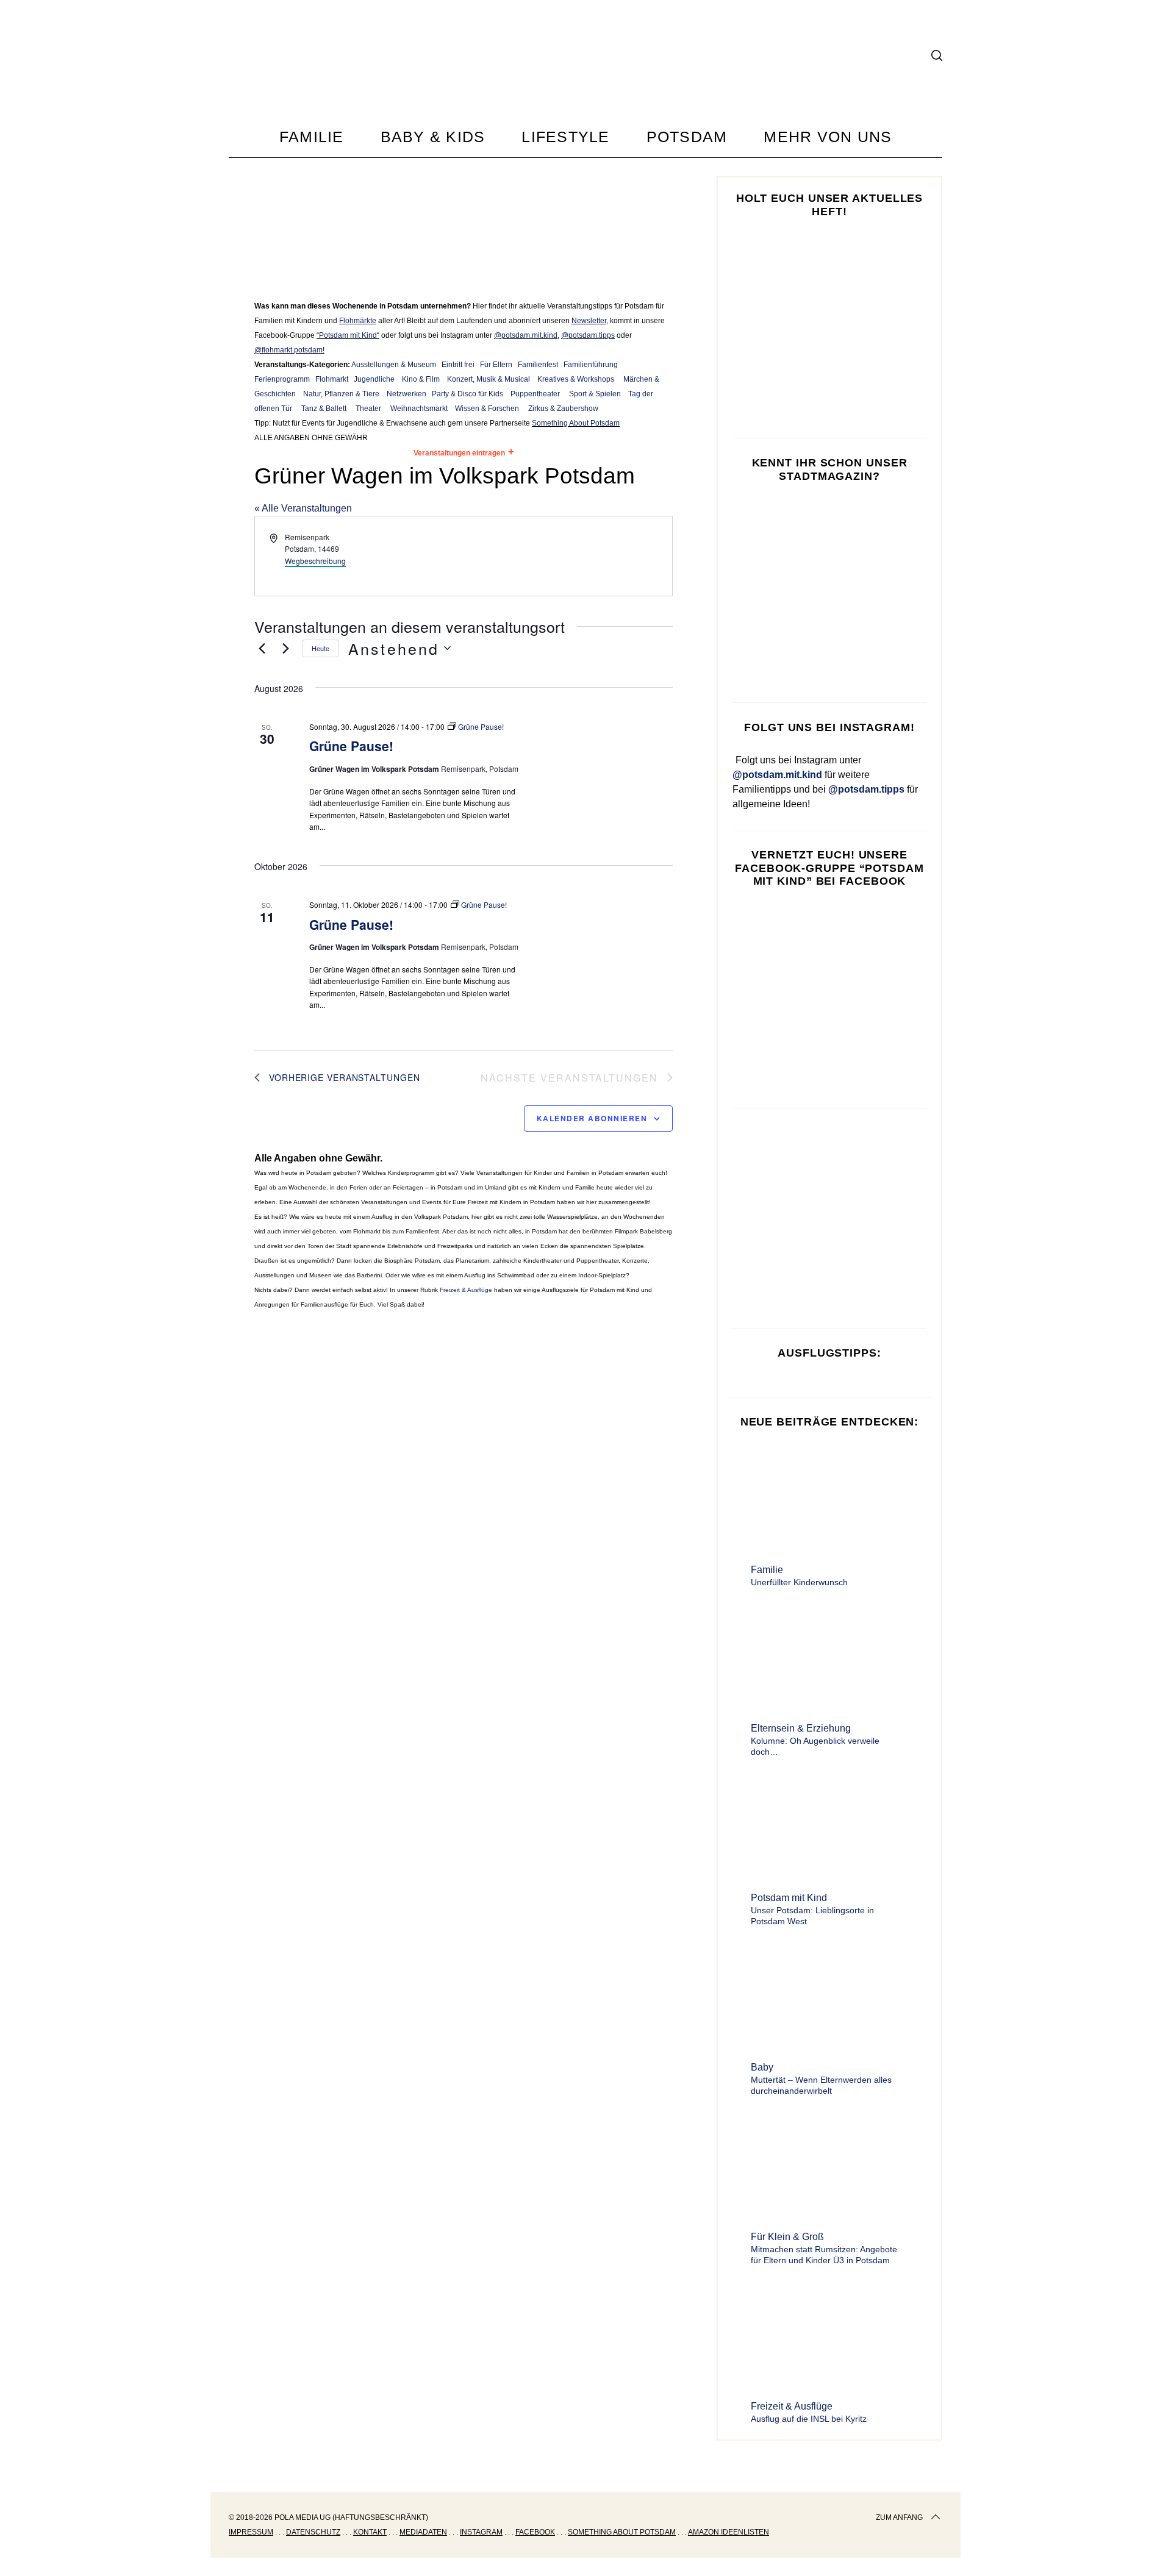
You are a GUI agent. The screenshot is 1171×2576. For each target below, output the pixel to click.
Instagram (481, 2532)
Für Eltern (496, 365)
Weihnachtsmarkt (419, 409)
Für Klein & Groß (787, 2237)
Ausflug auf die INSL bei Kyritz (809, 2419)
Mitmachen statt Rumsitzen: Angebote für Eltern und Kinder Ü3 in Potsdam (824, 2255)
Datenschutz (313, 2532)
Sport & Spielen (595, 394)
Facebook (535, 2532)
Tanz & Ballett (324, 409)
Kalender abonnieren (592, 1118)
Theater (368, 409)
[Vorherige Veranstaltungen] (262, 648)
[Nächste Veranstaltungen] (285, 648)
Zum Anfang (899, 2517)
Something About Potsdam (576, 423)
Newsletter (589, 321)
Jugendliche (374, 379)
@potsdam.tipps (588, 335)
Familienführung (591, 365)
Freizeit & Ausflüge (466, 1290)
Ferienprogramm (282, 379)
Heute (321, 648)
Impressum (251, 2532)
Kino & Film (421, 379)
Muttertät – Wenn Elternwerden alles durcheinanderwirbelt (821, 2085)
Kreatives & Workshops (576, 379)
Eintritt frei (458, 365)
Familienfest (538, 365)
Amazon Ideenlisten (729, 2532)
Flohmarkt (332, 379)
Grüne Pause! (351, 746)
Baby (762, 2067)
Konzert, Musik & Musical (489, 379)
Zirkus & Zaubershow (563, 409)
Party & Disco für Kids (467, 394)
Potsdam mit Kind (348, 335)
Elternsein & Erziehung (801, 1728)
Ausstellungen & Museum (394, 365)
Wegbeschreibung (315, 561)
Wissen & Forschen (487, 409)
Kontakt (370, 2532)
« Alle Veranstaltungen (303, 508)
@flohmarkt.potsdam (288, 350)
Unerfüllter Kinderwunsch (799, 1582)
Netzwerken (406, 394)
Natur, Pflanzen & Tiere (341, 394)
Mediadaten (423, 2532)
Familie (767, 1570)
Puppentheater (535, 394)
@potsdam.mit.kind (526, 335)
